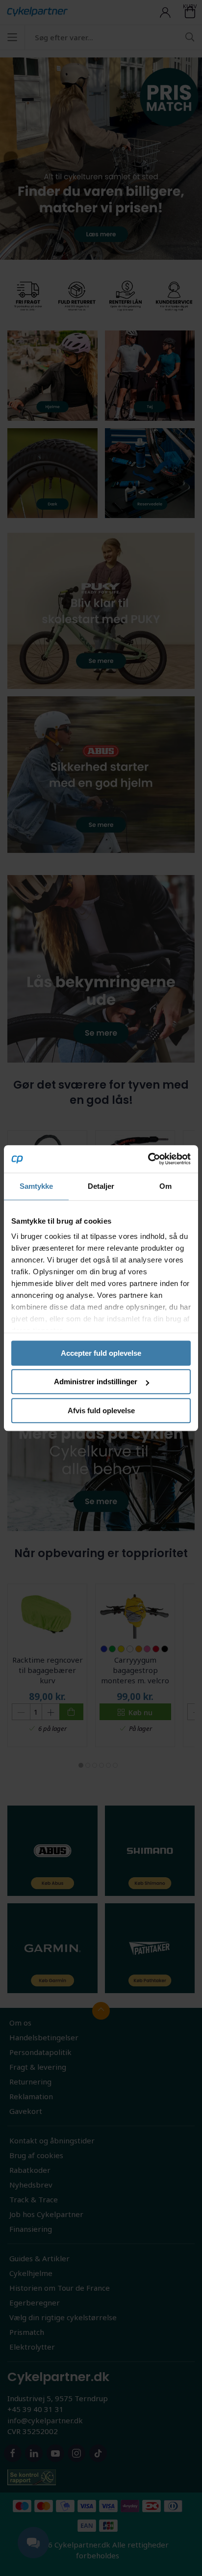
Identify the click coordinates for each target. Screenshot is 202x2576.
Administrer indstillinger (96, 1382)
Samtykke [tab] (37, 1186)
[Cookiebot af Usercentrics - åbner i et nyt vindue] (148, 1159)
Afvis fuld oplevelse (101, 1411)
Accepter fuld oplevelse (101, 1353)
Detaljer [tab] (101, 1186)
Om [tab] (165, 1186)
